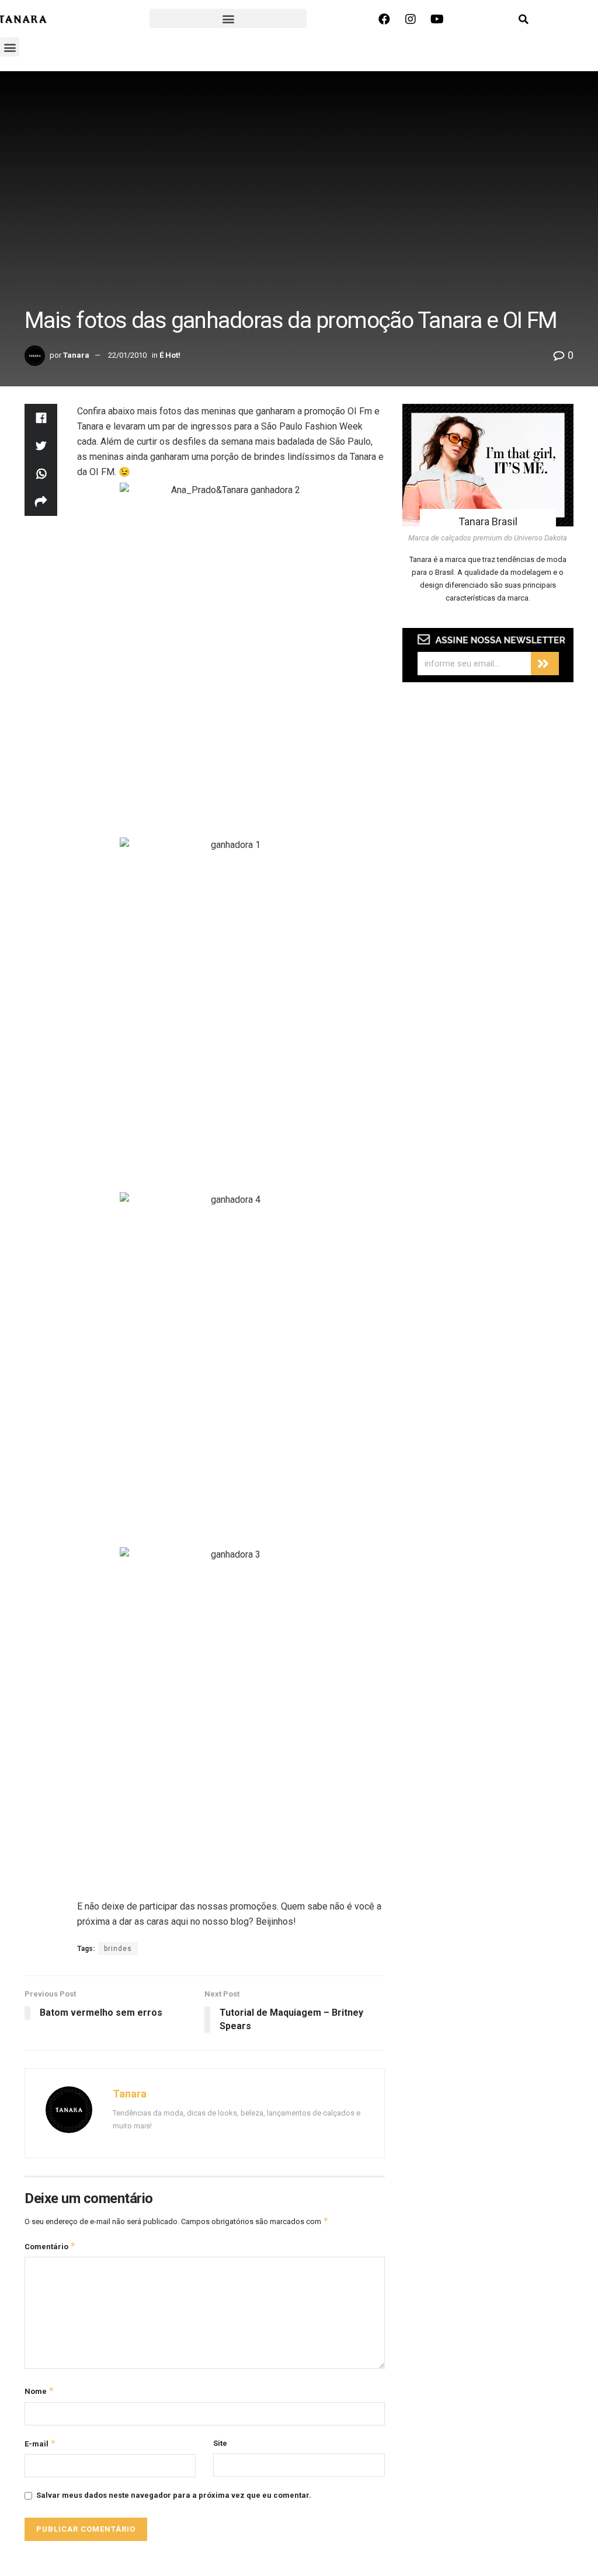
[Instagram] (411, 19)
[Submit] (545, 664)
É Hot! (170, 355)
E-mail (40, 2443)
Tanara (76, 355)
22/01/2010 (127, 355)
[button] (228, 18)
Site (220, 2443)
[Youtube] (437, 19)
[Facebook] (384, 19)
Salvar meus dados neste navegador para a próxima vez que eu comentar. (174, 2495)
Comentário (50, 2246)
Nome (39, 2391)
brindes (118, 1949)
